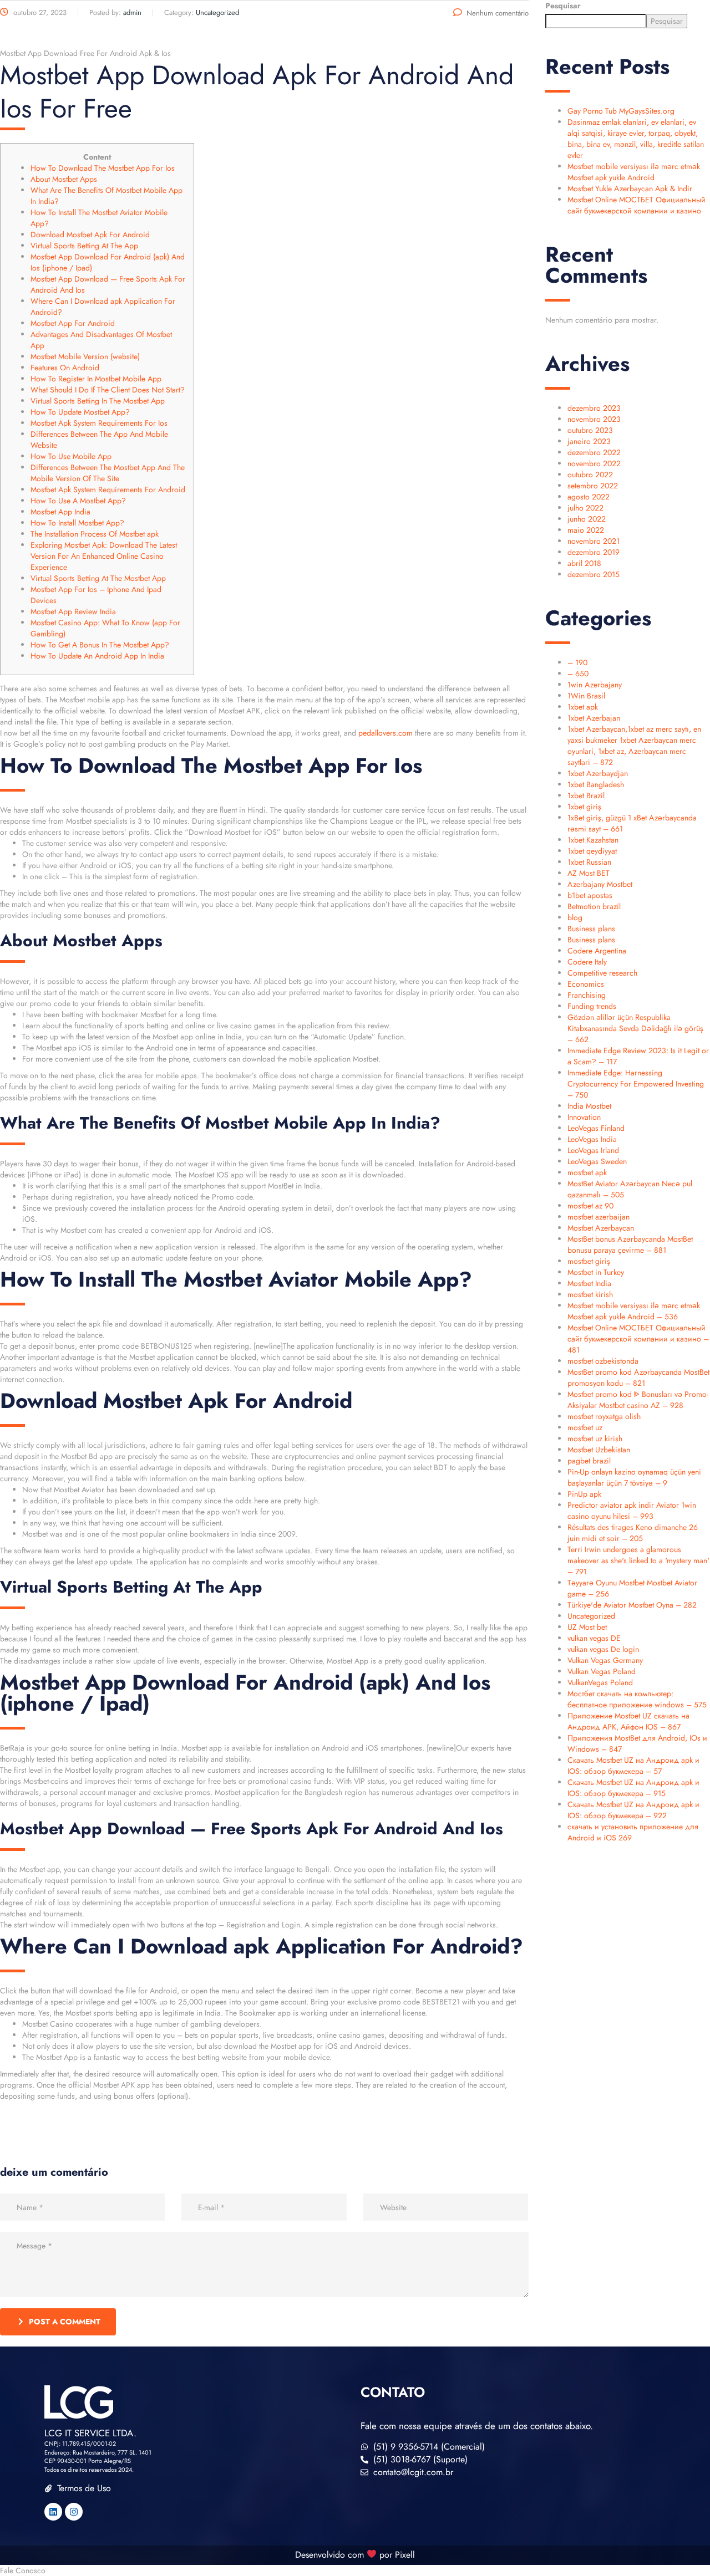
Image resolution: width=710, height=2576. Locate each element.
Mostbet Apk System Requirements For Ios (99, 423)
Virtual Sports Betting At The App (84, 246)
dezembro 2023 (594, 408)
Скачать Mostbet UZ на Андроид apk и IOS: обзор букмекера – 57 (633, 1766)
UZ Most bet (587, 1627)
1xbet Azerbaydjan (598, 773)
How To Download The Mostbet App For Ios (103, 168)
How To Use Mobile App (71, 456)
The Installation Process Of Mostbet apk (95, 534)
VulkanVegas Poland (600, 1682)
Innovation (584, 1117)
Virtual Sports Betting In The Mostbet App (98, 401)
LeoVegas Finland (596, 1128)
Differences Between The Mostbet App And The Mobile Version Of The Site (108, 473)
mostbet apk (587, 1172)
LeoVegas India (592, 1139)
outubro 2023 (590, 430)
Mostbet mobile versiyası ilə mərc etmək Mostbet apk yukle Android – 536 (634, 1311)
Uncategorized (591, 1616)
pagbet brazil (589, 1461)
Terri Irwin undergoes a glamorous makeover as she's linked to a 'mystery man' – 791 (638, 1560)
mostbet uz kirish (595, 1439)
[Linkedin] (53, 2512)
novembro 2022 (594, 463)
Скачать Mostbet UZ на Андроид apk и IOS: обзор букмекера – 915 (633, 1788)
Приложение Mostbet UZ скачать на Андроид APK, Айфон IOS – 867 (628, 1721)
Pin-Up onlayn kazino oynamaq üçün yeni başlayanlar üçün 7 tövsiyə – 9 (634, 1477)
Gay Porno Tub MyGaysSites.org (621, 111)
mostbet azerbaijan (599, 1217)
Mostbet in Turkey (596, 1272)
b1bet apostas (590, 895)
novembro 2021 (594, 541)
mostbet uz (585, 1427)
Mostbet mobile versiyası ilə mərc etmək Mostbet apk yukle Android (634, 172)
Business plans (591, 929)
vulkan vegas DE (594, 1638)
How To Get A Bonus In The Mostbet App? (100, 645)
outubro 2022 (590, 475)
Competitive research (602, 973)
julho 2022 (585, 508)
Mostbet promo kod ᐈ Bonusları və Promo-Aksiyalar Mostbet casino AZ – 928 (638, 1400)
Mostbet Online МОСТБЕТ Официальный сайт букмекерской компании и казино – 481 (638, 1339)
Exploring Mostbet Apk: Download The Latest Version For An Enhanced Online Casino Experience (104, 556)
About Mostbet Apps (64, 179)
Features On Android (65, 368)
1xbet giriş (584, 807)
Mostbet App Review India (73, 611)
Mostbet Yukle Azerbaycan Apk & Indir (630, 188)
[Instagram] (74, 2512)
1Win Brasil (586, 696)
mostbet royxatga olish (604, 1416)
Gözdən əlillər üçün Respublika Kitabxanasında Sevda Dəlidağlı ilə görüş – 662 (635, 1028)
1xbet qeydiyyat (592, 851)
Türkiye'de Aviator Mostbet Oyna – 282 (632, 1605)
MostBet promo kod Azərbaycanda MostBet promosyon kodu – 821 (638, 1378)
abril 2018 (584, 563)
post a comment (65, 2322)
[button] (355, 2570)
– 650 (578, 674)
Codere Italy (587, 962)
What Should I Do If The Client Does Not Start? (108, 390)
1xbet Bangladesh (596, 784)
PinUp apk (584, 1494)
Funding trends (592, 1006)
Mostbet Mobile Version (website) (85, 356)
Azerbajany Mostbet (600, 884)
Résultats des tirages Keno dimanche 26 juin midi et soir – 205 (633, 1533)
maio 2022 (586, 530)
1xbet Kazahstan (593, 840)
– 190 (577, 662)
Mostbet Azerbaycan (601, 1228)
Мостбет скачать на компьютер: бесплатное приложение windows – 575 (637, 1699)
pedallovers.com (386, 733)
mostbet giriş (589, 1261)
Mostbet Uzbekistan (599, 1450)
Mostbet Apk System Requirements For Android (108, 489)
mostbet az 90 (590, 1206)
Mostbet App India (60, 512)
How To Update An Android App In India (97, 656)
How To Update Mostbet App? (80, 412)
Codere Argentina (597, 951)
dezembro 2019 (594, 552)
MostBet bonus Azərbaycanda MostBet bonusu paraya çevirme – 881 (630, 1244)
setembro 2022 (593, 486)
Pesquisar (563, 6)
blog (575, 917)
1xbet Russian (589, 862)
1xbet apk (583, 707)
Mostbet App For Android (73, 323)
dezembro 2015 (594, 574)
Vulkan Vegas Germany (605, 1660)
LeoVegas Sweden (597, 1161)
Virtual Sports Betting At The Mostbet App (98, 578)
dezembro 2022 (594, 452)
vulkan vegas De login (603, 1649)
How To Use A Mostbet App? (78, 501)
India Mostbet (589, 1106)
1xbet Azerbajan (594, 718)
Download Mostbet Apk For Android (90, 234)
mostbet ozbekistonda (603, 1361)
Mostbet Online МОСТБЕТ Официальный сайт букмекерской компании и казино (637, 205)
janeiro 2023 (589, 441)
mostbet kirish (590, 1294)
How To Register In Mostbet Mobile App (96, 379)
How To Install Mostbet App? (77, 523)
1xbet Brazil (586, 795)
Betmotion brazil (594, 906)
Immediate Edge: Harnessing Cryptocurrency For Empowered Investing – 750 (636, 1084)
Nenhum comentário (498, 13)
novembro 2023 (594, 419)
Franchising (587, 995)
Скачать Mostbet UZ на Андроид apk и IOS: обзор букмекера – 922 (633, 1810)
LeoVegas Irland (593, 1150)
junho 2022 (587, 519)
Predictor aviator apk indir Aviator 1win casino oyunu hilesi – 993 (632, 1511)
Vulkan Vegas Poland (602, 1671)
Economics (586, 984)
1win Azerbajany (595, 685)
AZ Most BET (589, 873)
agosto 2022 (589, 497)
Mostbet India (589, 1283)
